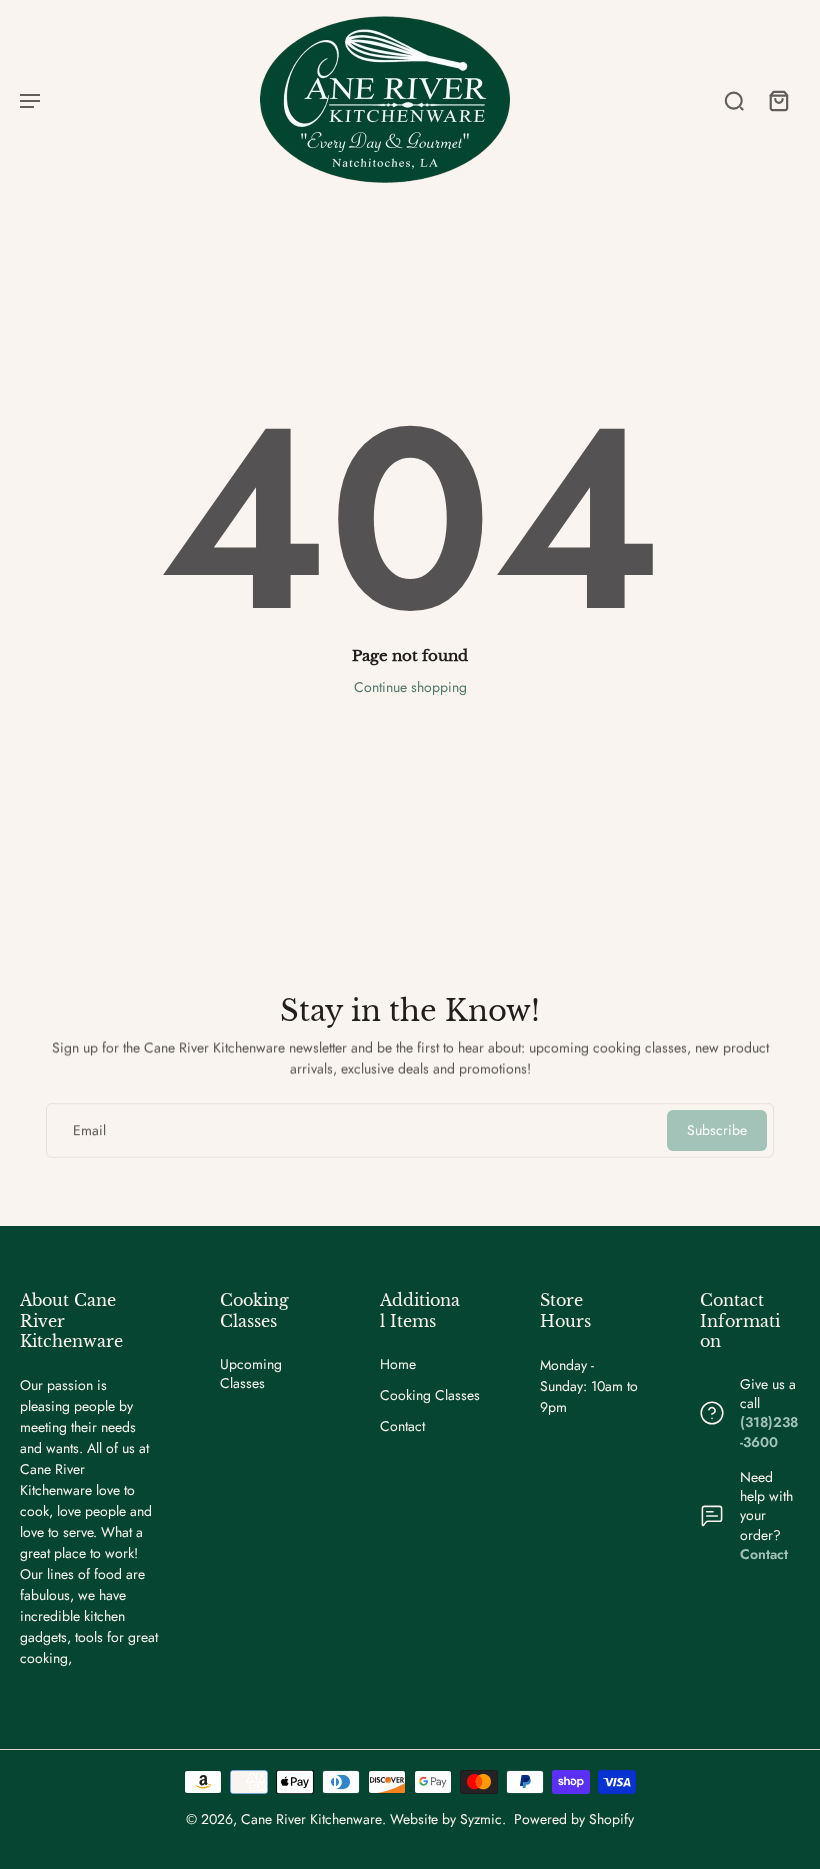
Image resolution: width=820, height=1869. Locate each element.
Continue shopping (410, 687)
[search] (734, 100)
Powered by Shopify (574, 1819)
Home (398, 1364)
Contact (402, 1426)
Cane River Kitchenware (311, 1819)
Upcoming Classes (251, 1374)
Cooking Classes (430, 1395)
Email (89, 1130)
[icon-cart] (778, 100)
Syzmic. (483, 1819)
